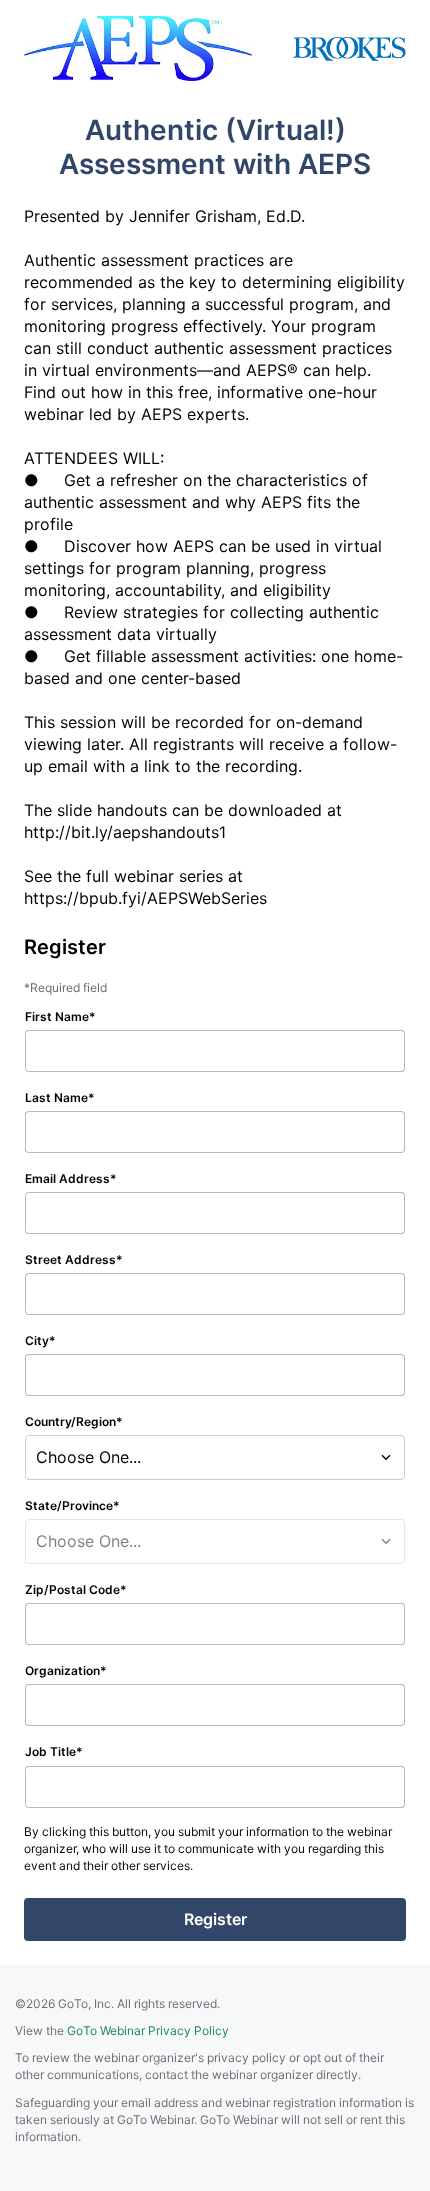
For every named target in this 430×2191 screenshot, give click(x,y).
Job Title (50, 1751)
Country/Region (70, 1421)
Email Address (67, 1178)
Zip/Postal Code (72, 1589)
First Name (57, 1016)
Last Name (56, 1097)
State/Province (69, 1505)
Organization (62, 1670)
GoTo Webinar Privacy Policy (148, 2030)
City (37, 1340)
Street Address (70, 1259)
